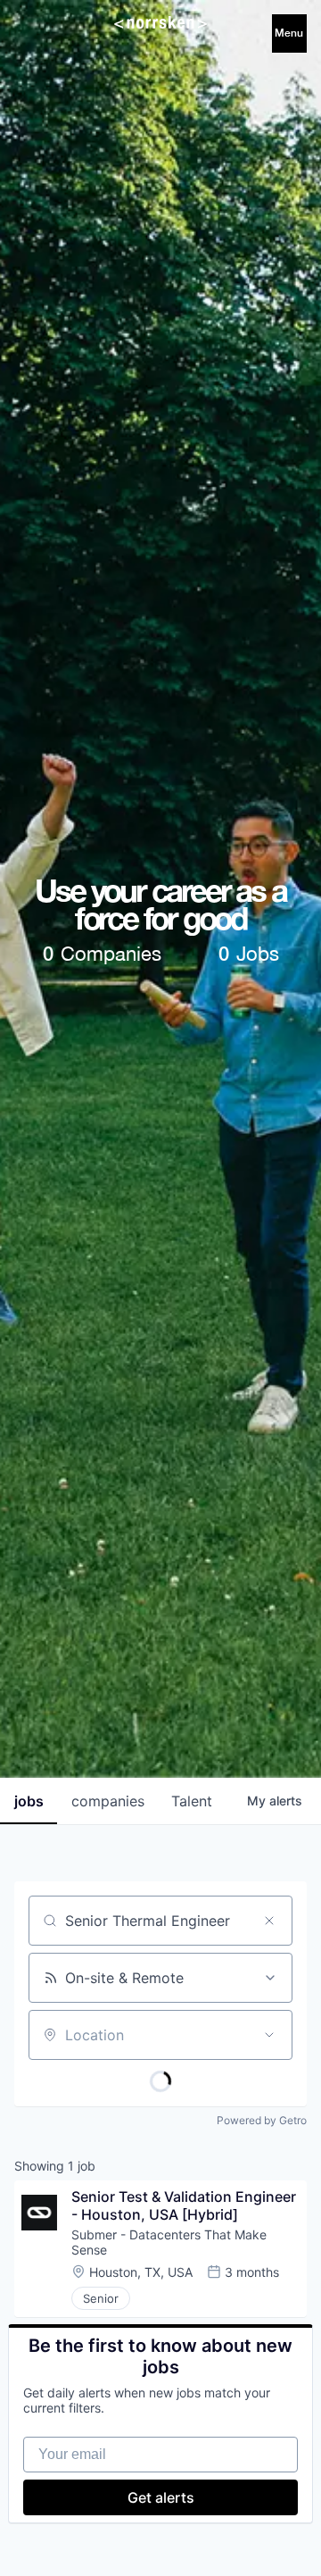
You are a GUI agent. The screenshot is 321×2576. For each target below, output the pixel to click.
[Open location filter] (269, 2035)
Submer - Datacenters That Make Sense (171, 2242)
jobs (29, 1801)
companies (108, 1801)
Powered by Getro (262, 2120)
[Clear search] (269, 1921)
